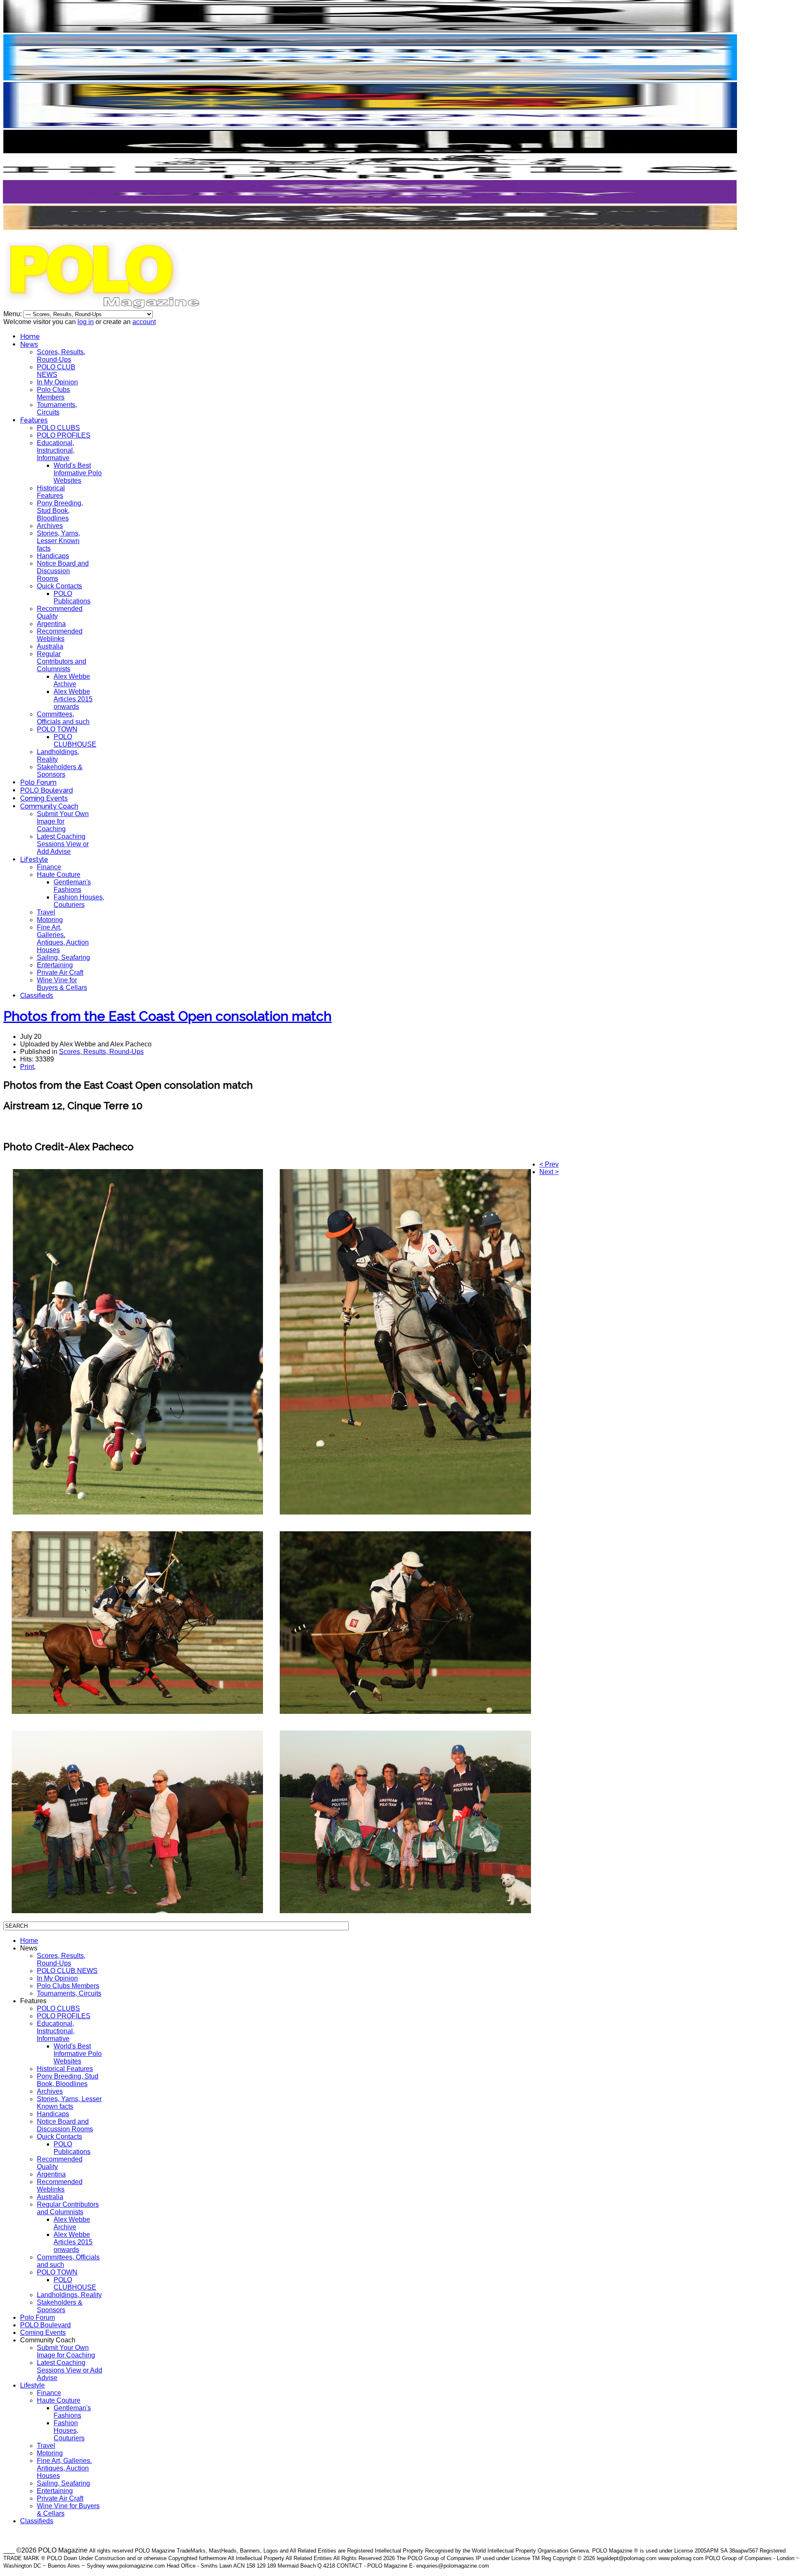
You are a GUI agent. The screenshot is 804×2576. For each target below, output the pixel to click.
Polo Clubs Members (53, 393)
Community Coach (49, 806)
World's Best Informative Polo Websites (78, 473)
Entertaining (55, 965)
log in (86, 322)
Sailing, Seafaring (63, 957)
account (144, 322)
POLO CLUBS (58, 428)
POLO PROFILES (64, 435)
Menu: (13, 314)
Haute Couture (59, 875)
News (29, 344)
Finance (49, 867)
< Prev (549, 1164)
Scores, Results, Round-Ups (61, 356)
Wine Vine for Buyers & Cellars (62, 984)
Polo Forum (38, 782)
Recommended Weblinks (60, 635)
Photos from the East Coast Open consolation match (167, 1016)
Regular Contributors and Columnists (62, 661)
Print (27, 1067)
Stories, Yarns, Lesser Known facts (58, 541)
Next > (549, 1172)
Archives (50, 526)
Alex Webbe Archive (72, 680)
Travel (46, 912)
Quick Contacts (59, 586)
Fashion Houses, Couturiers (79, 901)
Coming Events (44, 798)
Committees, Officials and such (63, 718)
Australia (50, 646)
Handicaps (53, 556)
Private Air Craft (60, 972)
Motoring (50, 920)
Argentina (51, 624)
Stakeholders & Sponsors (60, 771)
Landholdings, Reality (69, 2295)
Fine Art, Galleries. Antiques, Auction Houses (63, 939)
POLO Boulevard (46, 790)
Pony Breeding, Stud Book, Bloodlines (60, 511)
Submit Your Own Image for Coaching (63, 821)
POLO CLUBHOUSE (75, 741)
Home (30, 336)
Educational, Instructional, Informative (56, 450)
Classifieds (37, 996)
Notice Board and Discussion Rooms (63, 571)
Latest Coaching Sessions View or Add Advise (63, 844)
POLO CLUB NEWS (56, 371)
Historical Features (51, 492)
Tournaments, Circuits (57, 408)
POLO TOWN (57, 729)
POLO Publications (72, 597)
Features (34, 420)
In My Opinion (57, 382)
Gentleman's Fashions (72, 886)
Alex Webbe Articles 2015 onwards (73, 699)
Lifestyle (34, 859)
